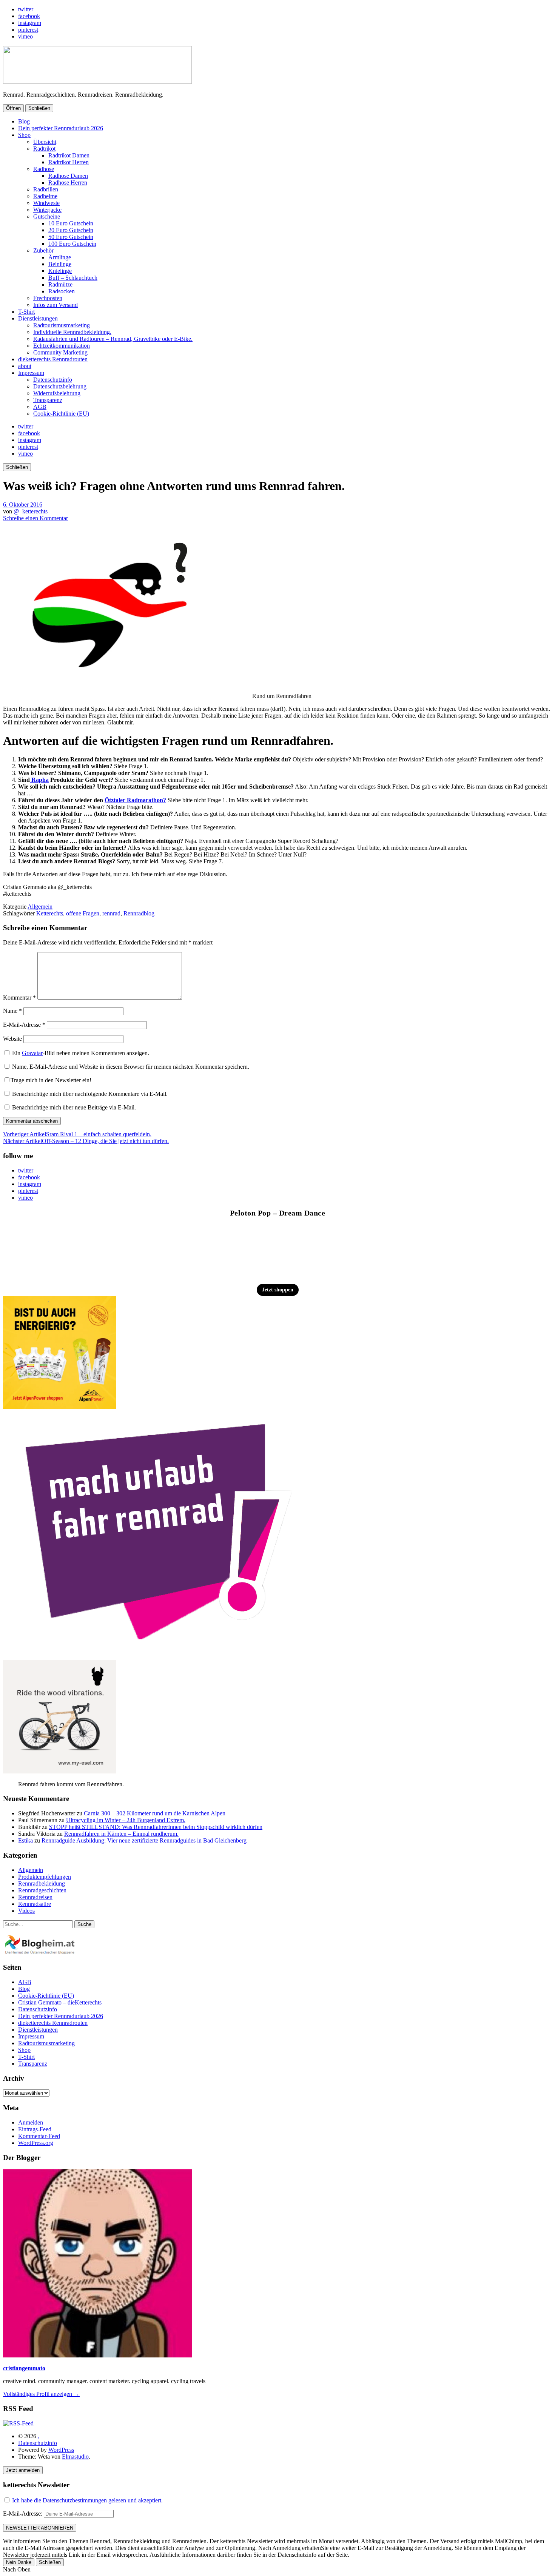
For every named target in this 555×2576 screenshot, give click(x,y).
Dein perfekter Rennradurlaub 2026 (61, 128)
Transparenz (48, 400)
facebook (29, 16)
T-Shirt (26, 312)
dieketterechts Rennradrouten (53, 359)
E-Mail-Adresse (24, 1025)
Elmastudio (75, 2457)
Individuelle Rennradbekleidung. (72, 332)
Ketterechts (50, 913)
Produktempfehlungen (45, 1877)
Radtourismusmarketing (62, 325)
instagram (30, 23)
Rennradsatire (35, 1904)
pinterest (28, 30)
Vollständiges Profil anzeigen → (41, 2394)
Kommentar (19, 998)
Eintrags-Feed (35, 2129)
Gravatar (32, 1053)
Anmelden (31, 2122)
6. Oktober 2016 (23, 505)
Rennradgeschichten (42, 1890)
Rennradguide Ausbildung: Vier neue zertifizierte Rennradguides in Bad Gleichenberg (144, 1840)
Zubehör (43, 250)
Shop (24, 135)
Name (12, 1011)
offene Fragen (83, 913)
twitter (26, 9)
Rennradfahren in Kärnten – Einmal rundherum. (121, 1834)
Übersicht (45, 142)
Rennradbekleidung (42, 1883)
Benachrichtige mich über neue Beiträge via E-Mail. (74, 1107)
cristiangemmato (24, 2368)
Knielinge (60, 271)
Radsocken (62, 291)
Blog (24, 121)
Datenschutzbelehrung (60, 386)
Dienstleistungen (38, 318)
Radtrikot (44, 149)
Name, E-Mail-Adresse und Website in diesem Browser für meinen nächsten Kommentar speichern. (131, 1067)
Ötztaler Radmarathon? (135, 800)
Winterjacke (47, 210)
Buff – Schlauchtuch (73, 278)
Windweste (46, 203)
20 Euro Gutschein (71, 230)
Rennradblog (139, 913)
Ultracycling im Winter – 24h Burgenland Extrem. (126, 1820)
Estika (25, 1840)
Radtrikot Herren (69, 162)
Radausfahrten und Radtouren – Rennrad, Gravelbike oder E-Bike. (113, 339)
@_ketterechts (31, 511)
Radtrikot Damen (69, 155)
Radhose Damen (68, 176)
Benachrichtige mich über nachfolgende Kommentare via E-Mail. (90, 1094)
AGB (40, 407)
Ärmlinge (60, 257)
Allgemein (40, 907)
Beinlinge (60, 264)
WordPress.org (36, 2143)
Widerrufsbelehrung (57, 393)
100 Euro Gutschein (72, 244)
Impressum (31, 373)
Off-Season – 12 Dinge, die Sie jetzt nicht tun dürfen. (86, 1141)
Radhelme (45, 196)
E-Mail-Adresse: (23, 2514)
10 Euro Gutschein (71, 223)
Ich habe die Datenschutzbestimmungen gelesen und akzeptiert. (87, 2500)
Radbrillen (46, 189)
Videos (26, 1911)
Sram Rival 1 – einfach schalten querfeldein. (77, 1134)
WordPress (61, 2450)
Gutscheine (47, 216)
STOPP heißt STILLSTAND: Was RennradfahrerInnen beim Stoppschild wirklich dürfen (156, 1827)
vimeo (25, 36)
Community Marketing (60, 352)
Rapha (39, 780)
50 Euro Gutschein (71, 237)
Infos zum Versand (55, 305)
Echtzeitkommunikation (62, 346)
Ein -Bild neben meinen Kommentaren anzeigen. (81, 1053)
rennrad (111, 913)
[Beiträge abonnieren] (18, 2423)
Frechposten (48, 298)
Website (12, 1039)
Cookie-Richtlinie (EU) (61, 414)
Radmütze (60, 284)
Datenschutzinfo (53, 380)
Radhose (44, 169)
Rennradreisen (35, 1897)
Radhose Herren (68, 183)
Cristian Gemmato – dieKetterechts (60, 2002)
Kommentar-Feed (39, 2136)
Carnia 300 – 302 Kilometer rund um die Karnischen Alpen (155, 1813)
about (25, 366)
